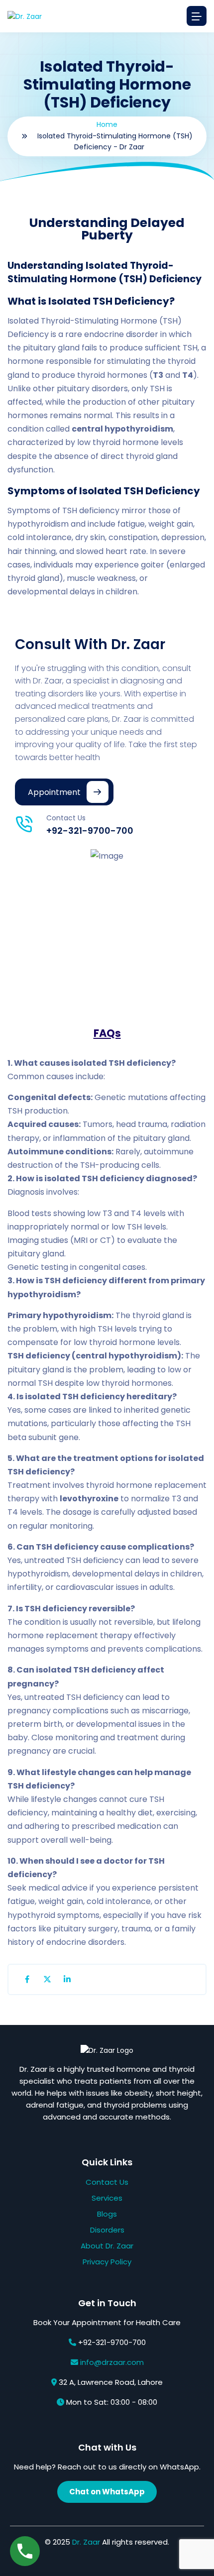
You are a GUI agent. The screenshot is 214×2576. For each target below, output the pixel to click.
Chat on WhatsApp (107, 2492)
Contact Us (107, 2182)
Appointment (54, 792)
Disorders (107, 2230)
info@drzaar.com (112, 2362)
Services (107, 2198)
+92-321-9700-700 (90, 831)
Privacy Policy (107, 2262)
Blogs (107, 2214)
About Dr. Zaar (107, 2246)
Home (107, 124)
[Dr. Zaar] (25, 16)
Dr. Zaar (86, 2542)
